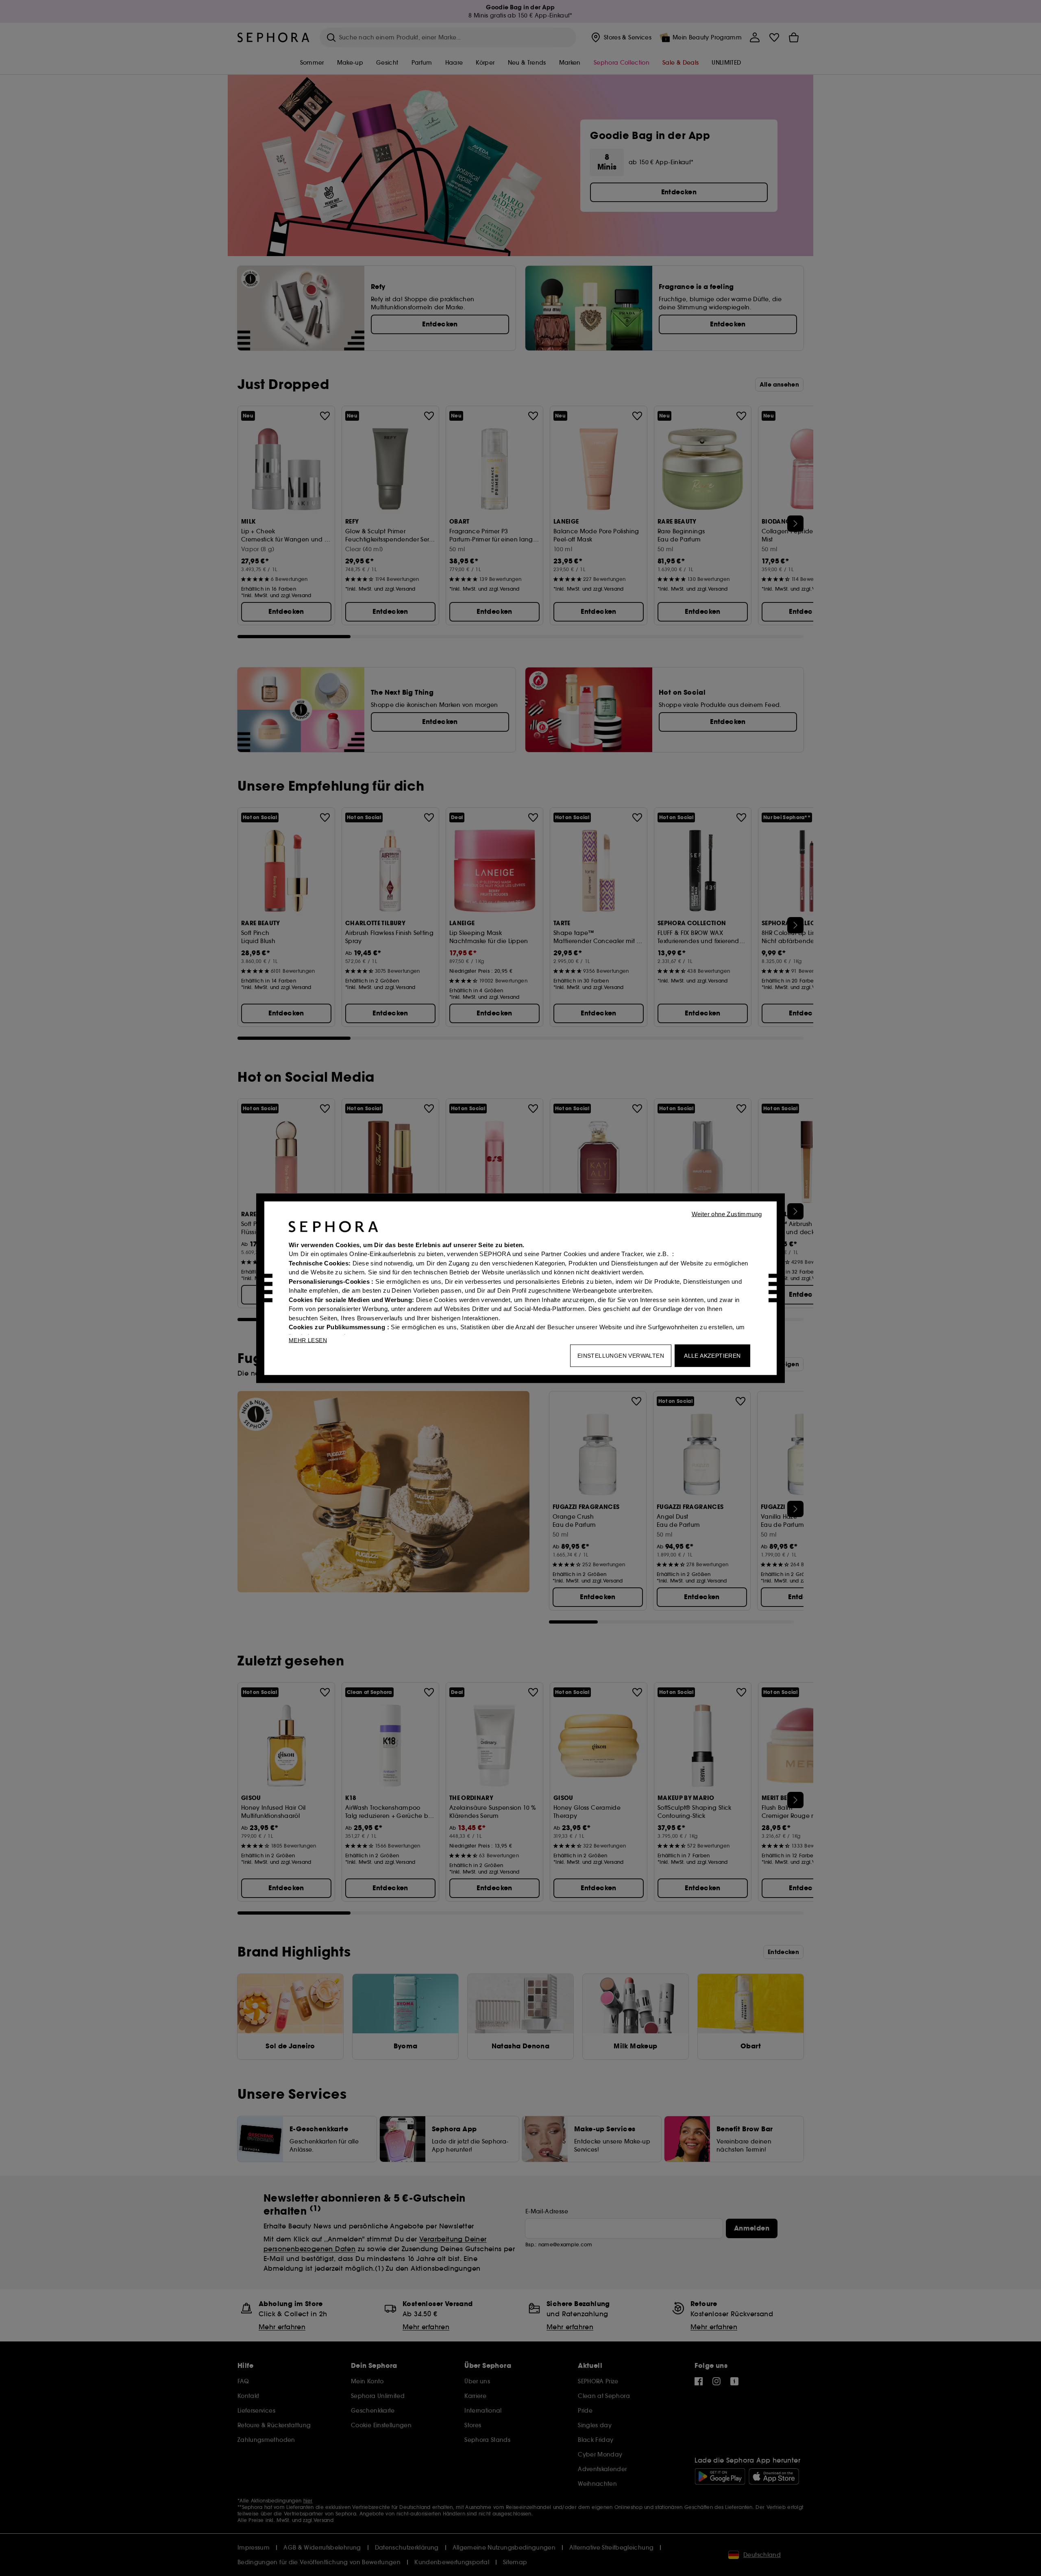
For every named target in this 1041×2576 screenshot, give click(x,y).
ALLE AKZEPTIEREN (712, 1355)
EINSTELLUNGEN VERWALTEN (621, 1355)
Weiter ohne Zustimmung (727, 1214)
